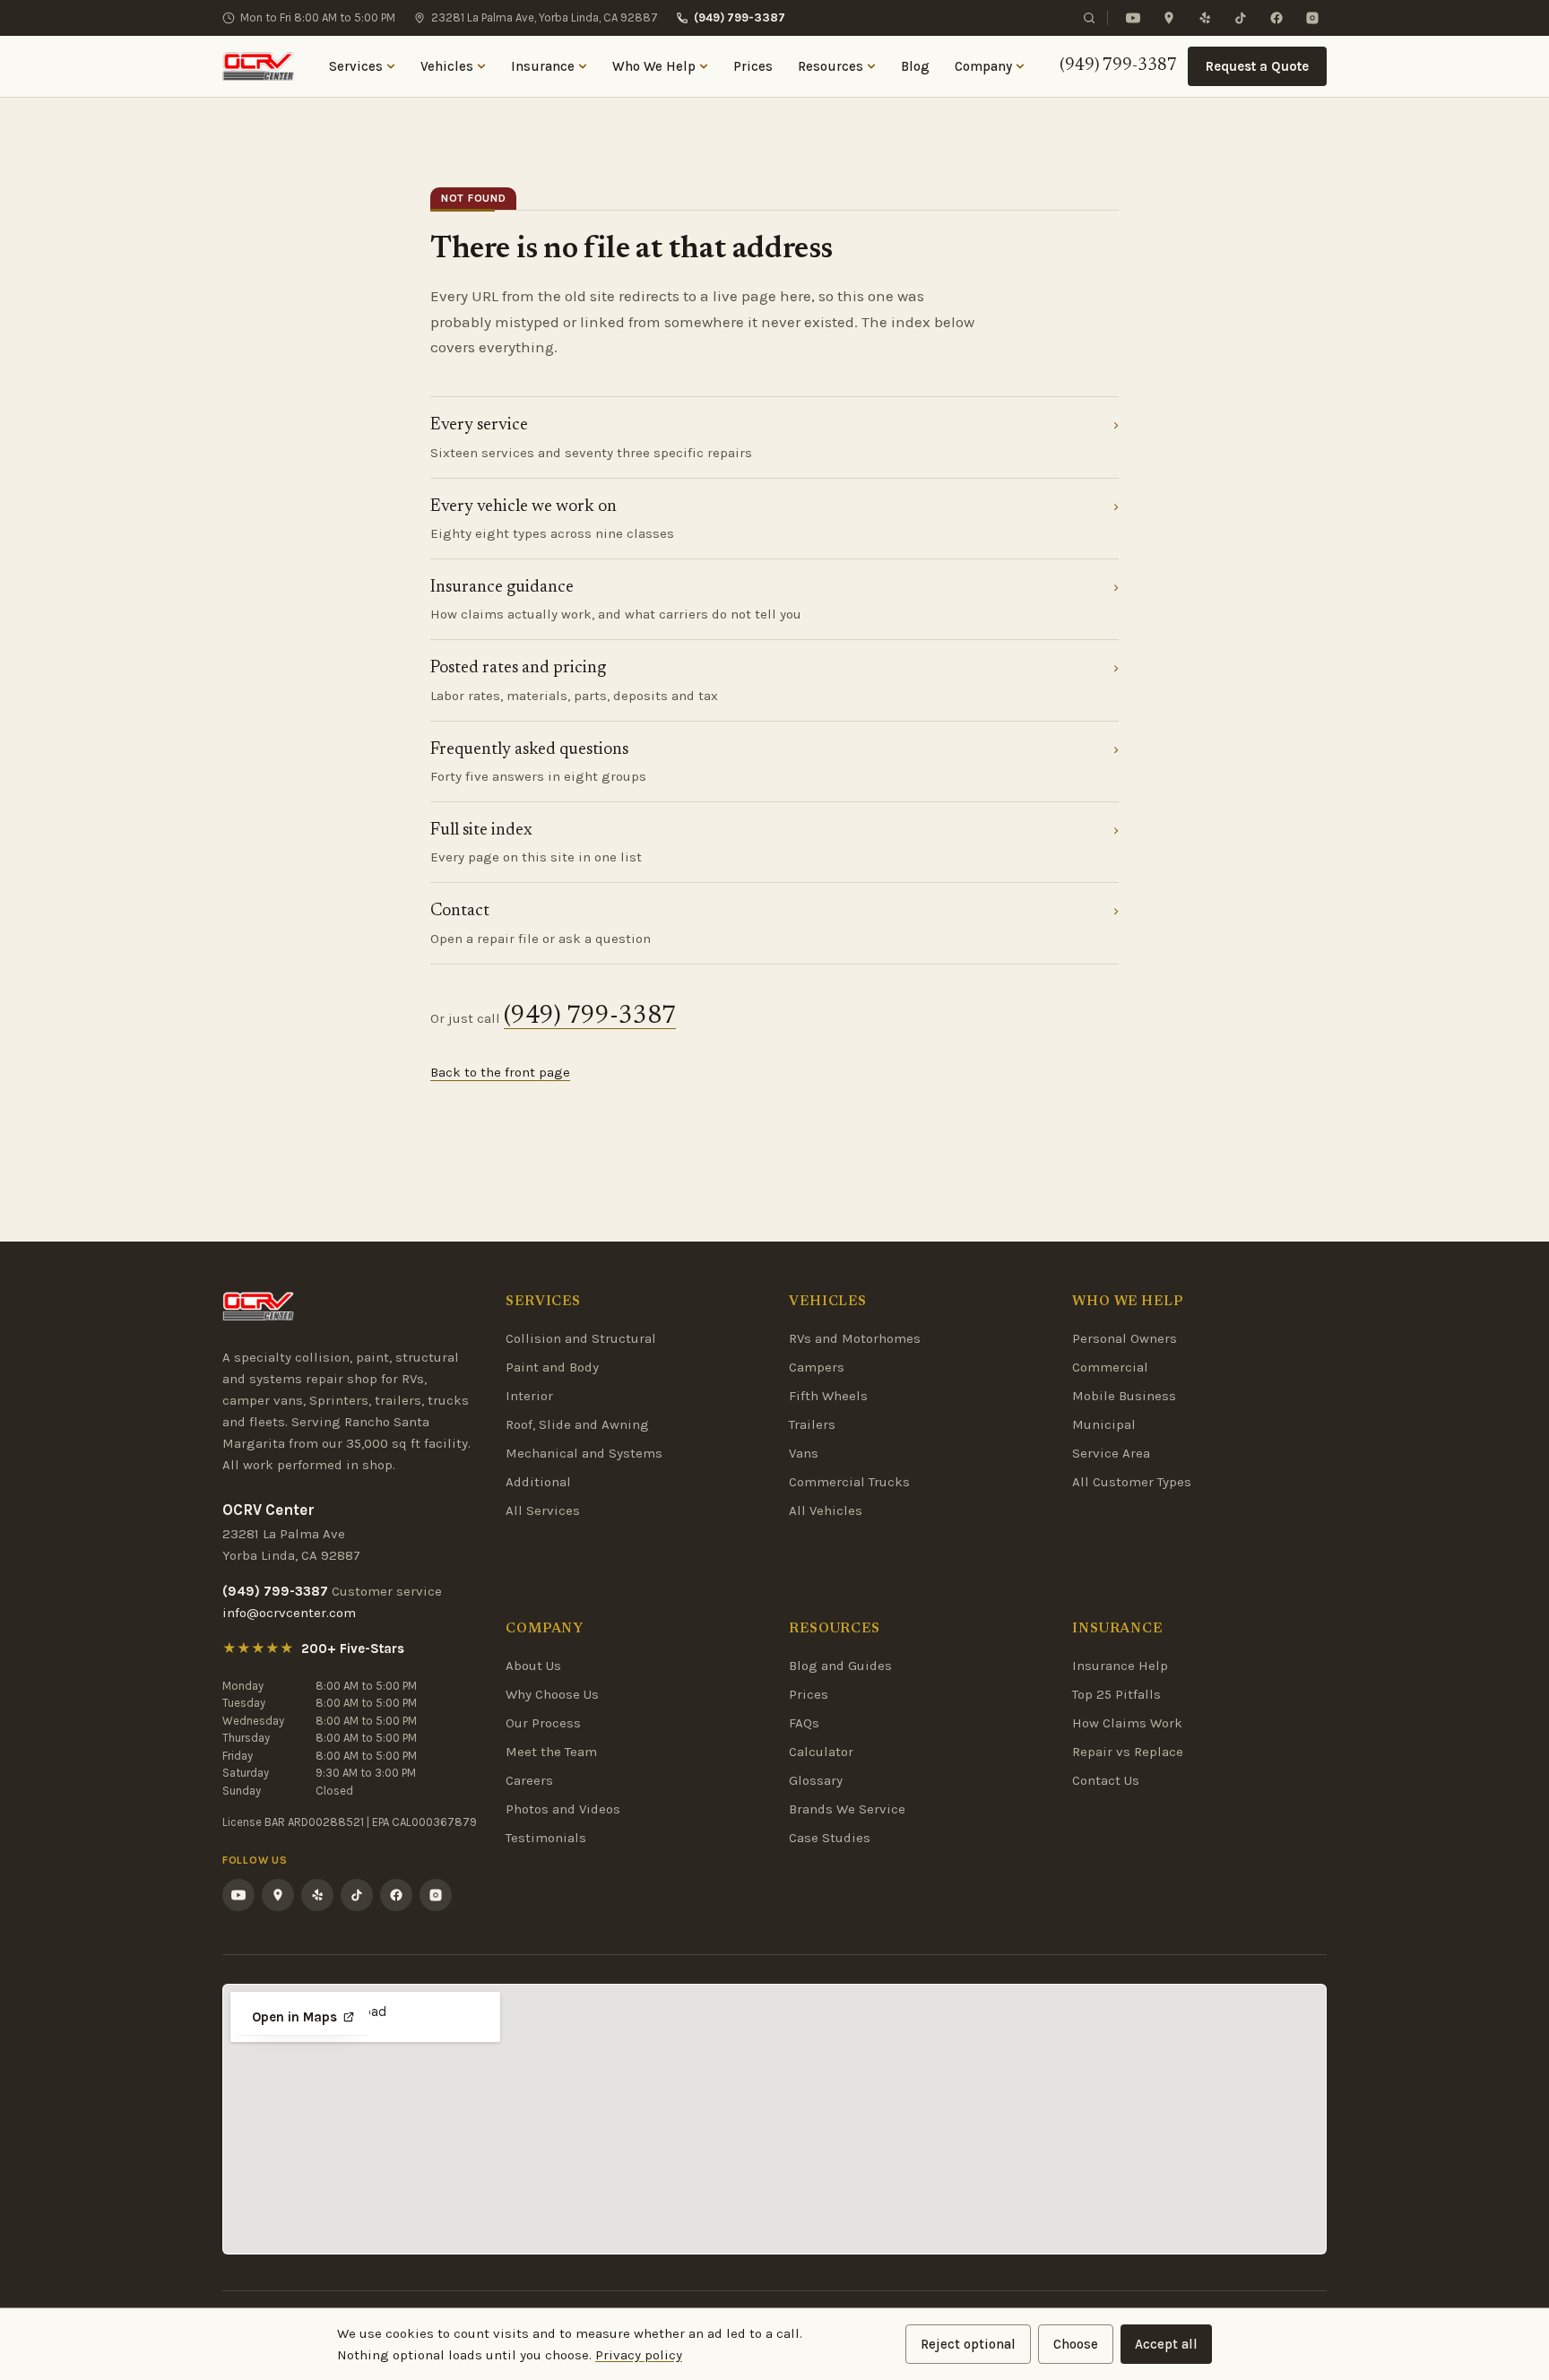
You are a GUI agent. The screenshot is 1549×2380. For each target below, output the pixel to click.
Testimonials (546, 1838)
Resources (831, 66)
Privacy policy (639, 2355)
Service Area (1111, 1453)
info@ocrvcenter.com (289, 1613)
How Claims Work (1127, 1723)
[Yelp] (1205, 18)
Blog (915, 66)
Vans (804, 1453)
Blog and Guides (840, 1666)
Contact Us (1106, 1780)
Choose (1076, 2344)
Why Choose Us (552, 1694)
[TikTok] (1241, 18)
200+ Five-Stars (353, 1649)
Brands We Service (847, 1809)
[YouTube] (1133, 18)
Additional (538, 1482)
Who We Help (654, 66)
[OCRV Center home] (258, 66)
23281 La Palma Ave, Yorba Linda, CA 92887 (545, 17)
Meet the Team (551, 1752)
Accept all (1166, 2344)
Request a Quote (1257, 66)
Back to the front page (500, 1072)
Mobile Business (1124, 1396)
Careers (529, 1780)
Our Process (543, 1723)
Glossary (816, 1780)
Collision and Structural (581, 1338)
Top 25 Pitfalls (1116, 1694)
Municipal (1104, 1424)
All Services (543, 1510)
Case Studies (830, 1838)
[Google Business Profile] (1169, 18)
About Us (533, 1666)
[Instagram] (1312, 18)
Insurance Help (1120, 1666)
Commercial (1110, 1367)
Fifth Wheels (828, 1396)
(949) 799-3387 (740, 17)
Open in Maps (294, 2017)
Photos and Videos (563, 1809)
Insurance (543, 66)
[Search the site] (1089, 18)
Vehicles (447, 66)
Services (356, 66)
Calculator (821, 1752)
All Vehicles (826, 1510)
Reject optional (968, 2344)
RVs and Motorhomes (855, 1338)
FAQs (804, 1723)
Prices (753, 66)
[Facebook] (1276, 18)
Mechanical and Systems (584, 1453)
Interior (529, 1396)
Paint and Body (552, 1367)
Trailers (812, 1424)
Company (983, 66)
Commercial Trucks (849, 1482)
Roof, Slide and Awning (577, 1424)
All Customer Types (1132, 1482)
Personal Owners (1125, 1338)
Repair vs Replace (1128, 1752)
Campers (817, 1367)
